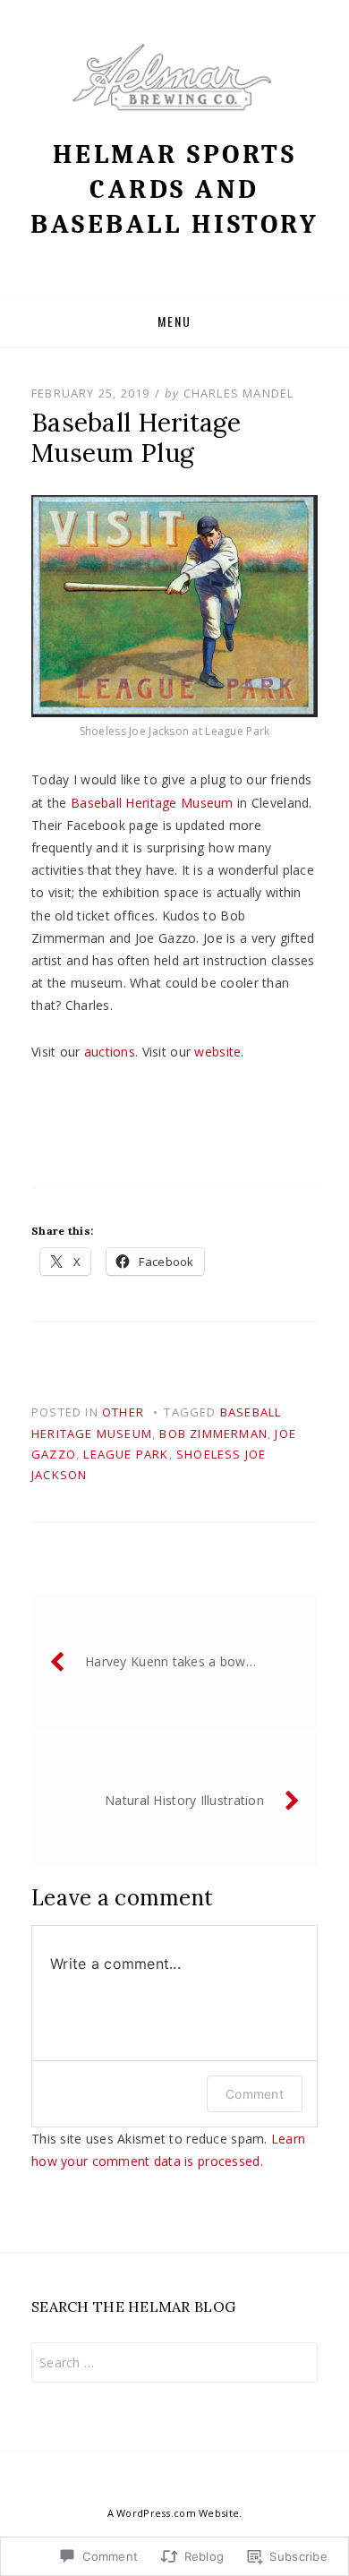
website (217, 1052)
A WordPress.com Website (173, 2513)
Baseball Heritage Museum (152, 803)
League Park (126, 1454)
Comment (255, 2094)
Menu (174, 321)
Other (123, 1412)
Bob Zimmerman (213, 1433)
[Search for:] (174, 2362)
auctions (110, 1052)
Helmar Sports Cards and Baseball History (174, 189)
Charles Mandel (239, 393)
